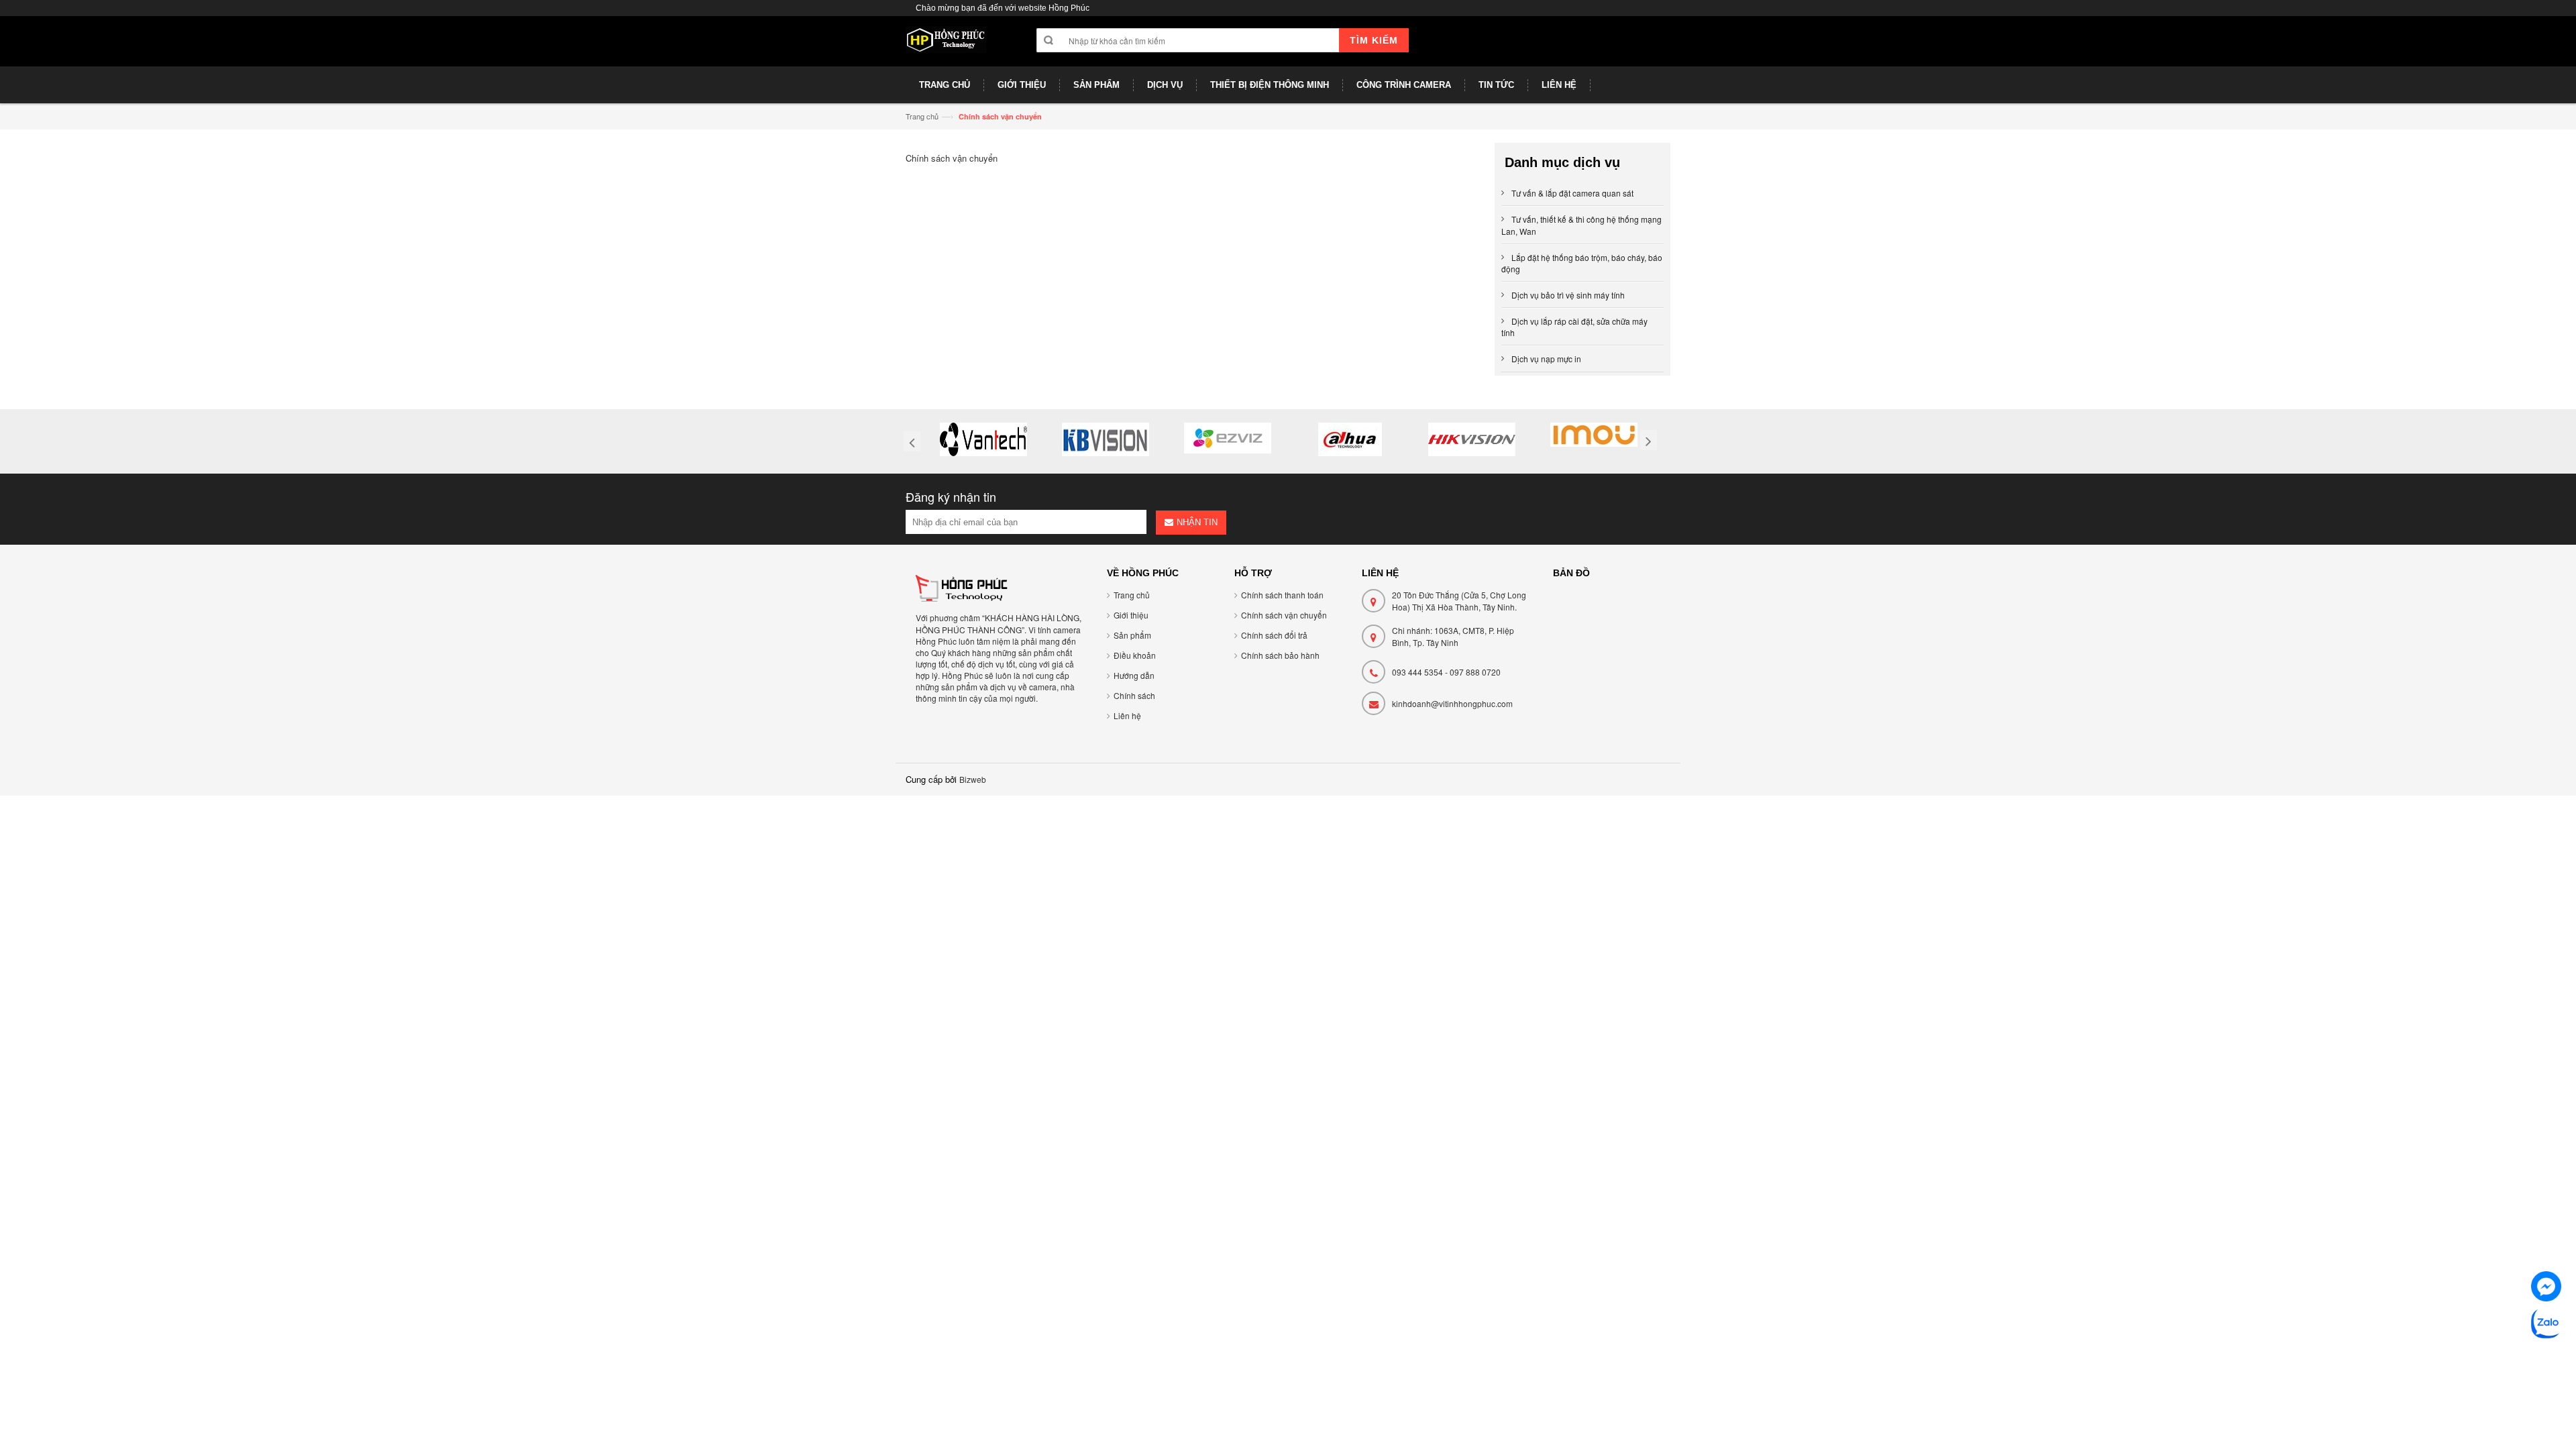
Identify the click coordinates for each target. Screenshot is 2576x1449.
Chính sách (1134, 695)
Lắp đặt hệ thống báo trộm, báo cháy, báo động (1582, 263)
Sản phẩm (1132, 635)
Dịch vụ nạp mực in (1546, 359)
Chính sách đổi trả (1274, 635)
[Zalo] (2546, 1325)
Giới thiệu (1131, 615)
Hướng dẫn (1134, 675)
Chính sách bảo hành (1280, 655)
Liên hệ (1127, 715)
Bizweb (973, 779)
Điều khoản (1135, 655)
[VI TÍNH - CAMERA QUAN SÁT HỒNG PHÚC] (946, 46)
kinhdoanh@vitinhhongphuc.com (1452, 703)
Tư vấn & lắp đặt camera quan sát (1572, 193)
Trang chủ (922, 116)
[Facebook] (2546, 1288)
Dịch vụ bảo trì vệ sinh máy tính (1568, 295)
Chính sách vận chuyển (1284, 615)
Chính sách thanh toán (1282, 595)
